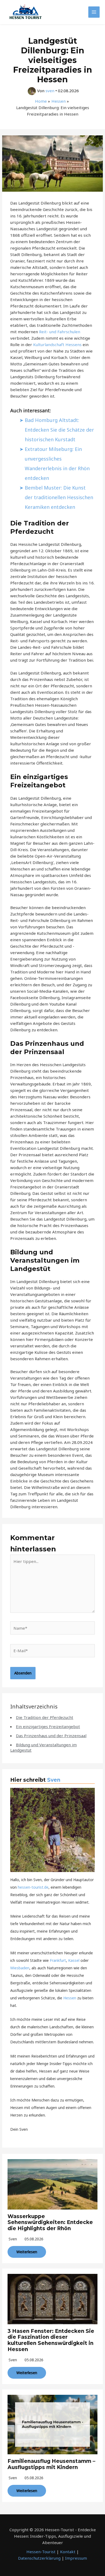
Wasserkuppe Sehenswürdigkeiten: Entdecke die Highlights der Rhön (50, 2223)
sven (13, 2239)
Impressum (76, 2558)
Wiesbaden (20, 1968)
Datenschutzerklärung (39, 2558)
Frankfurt (58, 1960)
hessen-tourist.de (33, 1887)
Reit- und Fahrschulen (60, 332)
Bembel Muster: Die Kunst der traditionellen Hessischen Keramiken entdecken (59, 497)
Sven (54, 1780)
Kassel (74, 1960)
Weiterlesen (27, 2252)
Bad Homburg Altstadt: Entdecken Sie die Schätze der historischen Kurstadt (59, 430)
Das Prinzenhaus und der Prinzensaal (51, 1736)
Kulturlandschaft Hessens (57, 344)
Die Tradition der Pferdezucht (45, 1717)
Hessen (70, 1998)
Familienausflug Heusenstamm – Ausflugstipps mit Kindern (51, 2464)
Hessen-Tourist (41, 2552)
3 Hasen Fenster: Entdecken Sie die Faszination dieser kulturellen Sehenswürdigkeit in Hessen (51, 2340)
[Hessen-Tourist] (26, 12)
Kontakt (68, 2552)
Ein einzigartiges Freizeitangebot (48, 1726)
